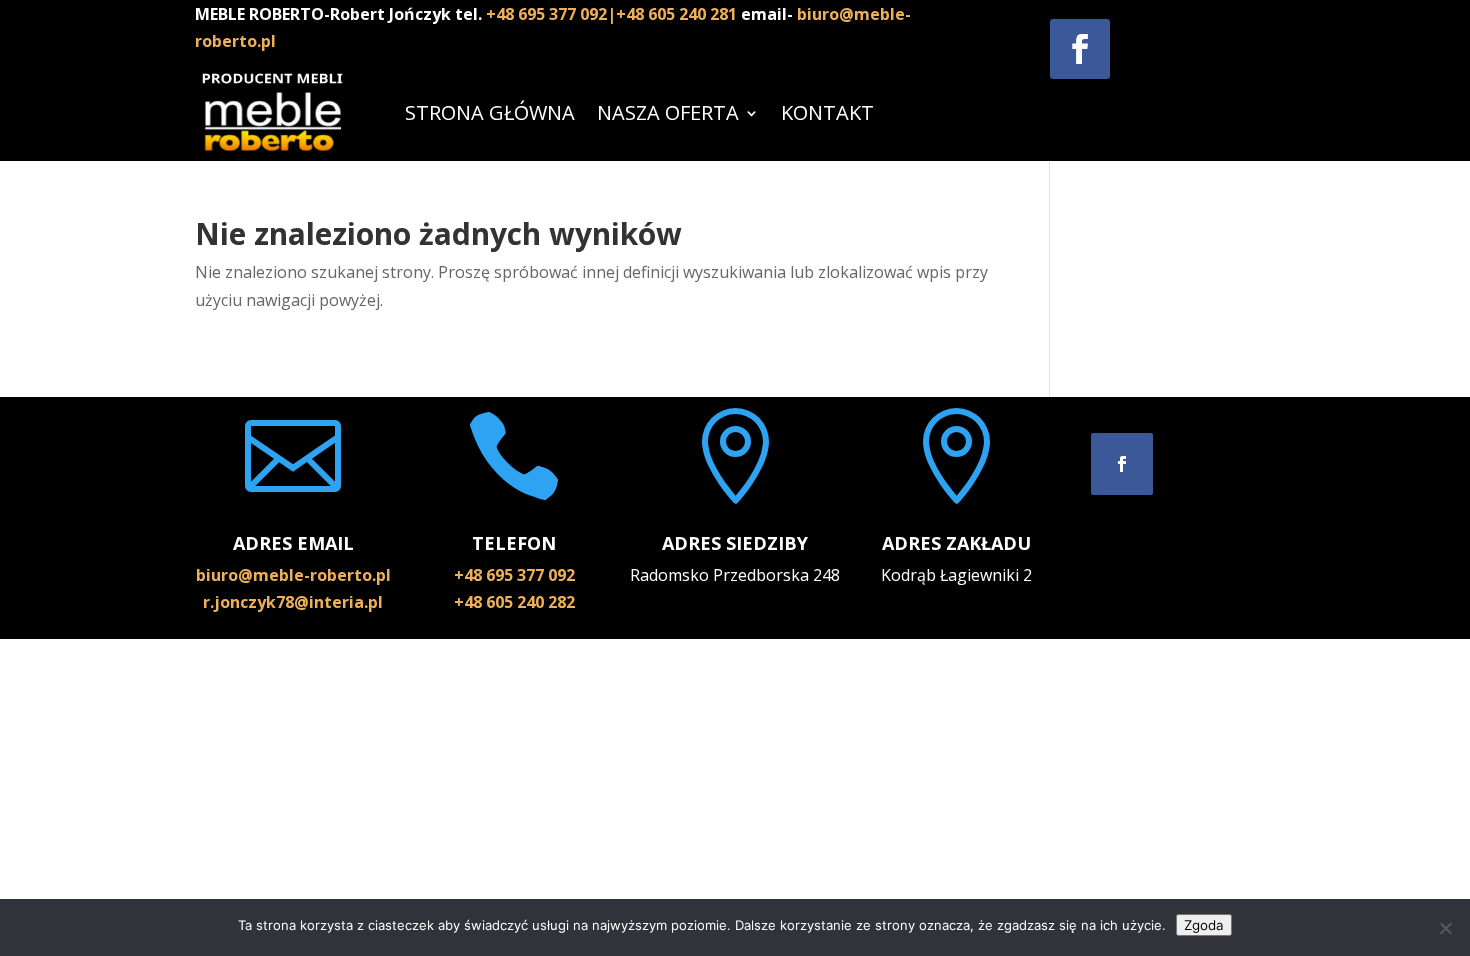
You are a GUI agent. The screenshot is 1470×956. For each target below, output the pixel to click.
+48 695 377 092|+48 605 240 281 (613, 14)
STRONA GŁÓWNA (490, 112)
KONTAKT (827, 112)
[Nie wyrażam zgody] (1445, 928)
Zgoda (1204, 925)
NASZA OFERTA (668, 112)
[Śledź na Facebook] (1080, 49)
